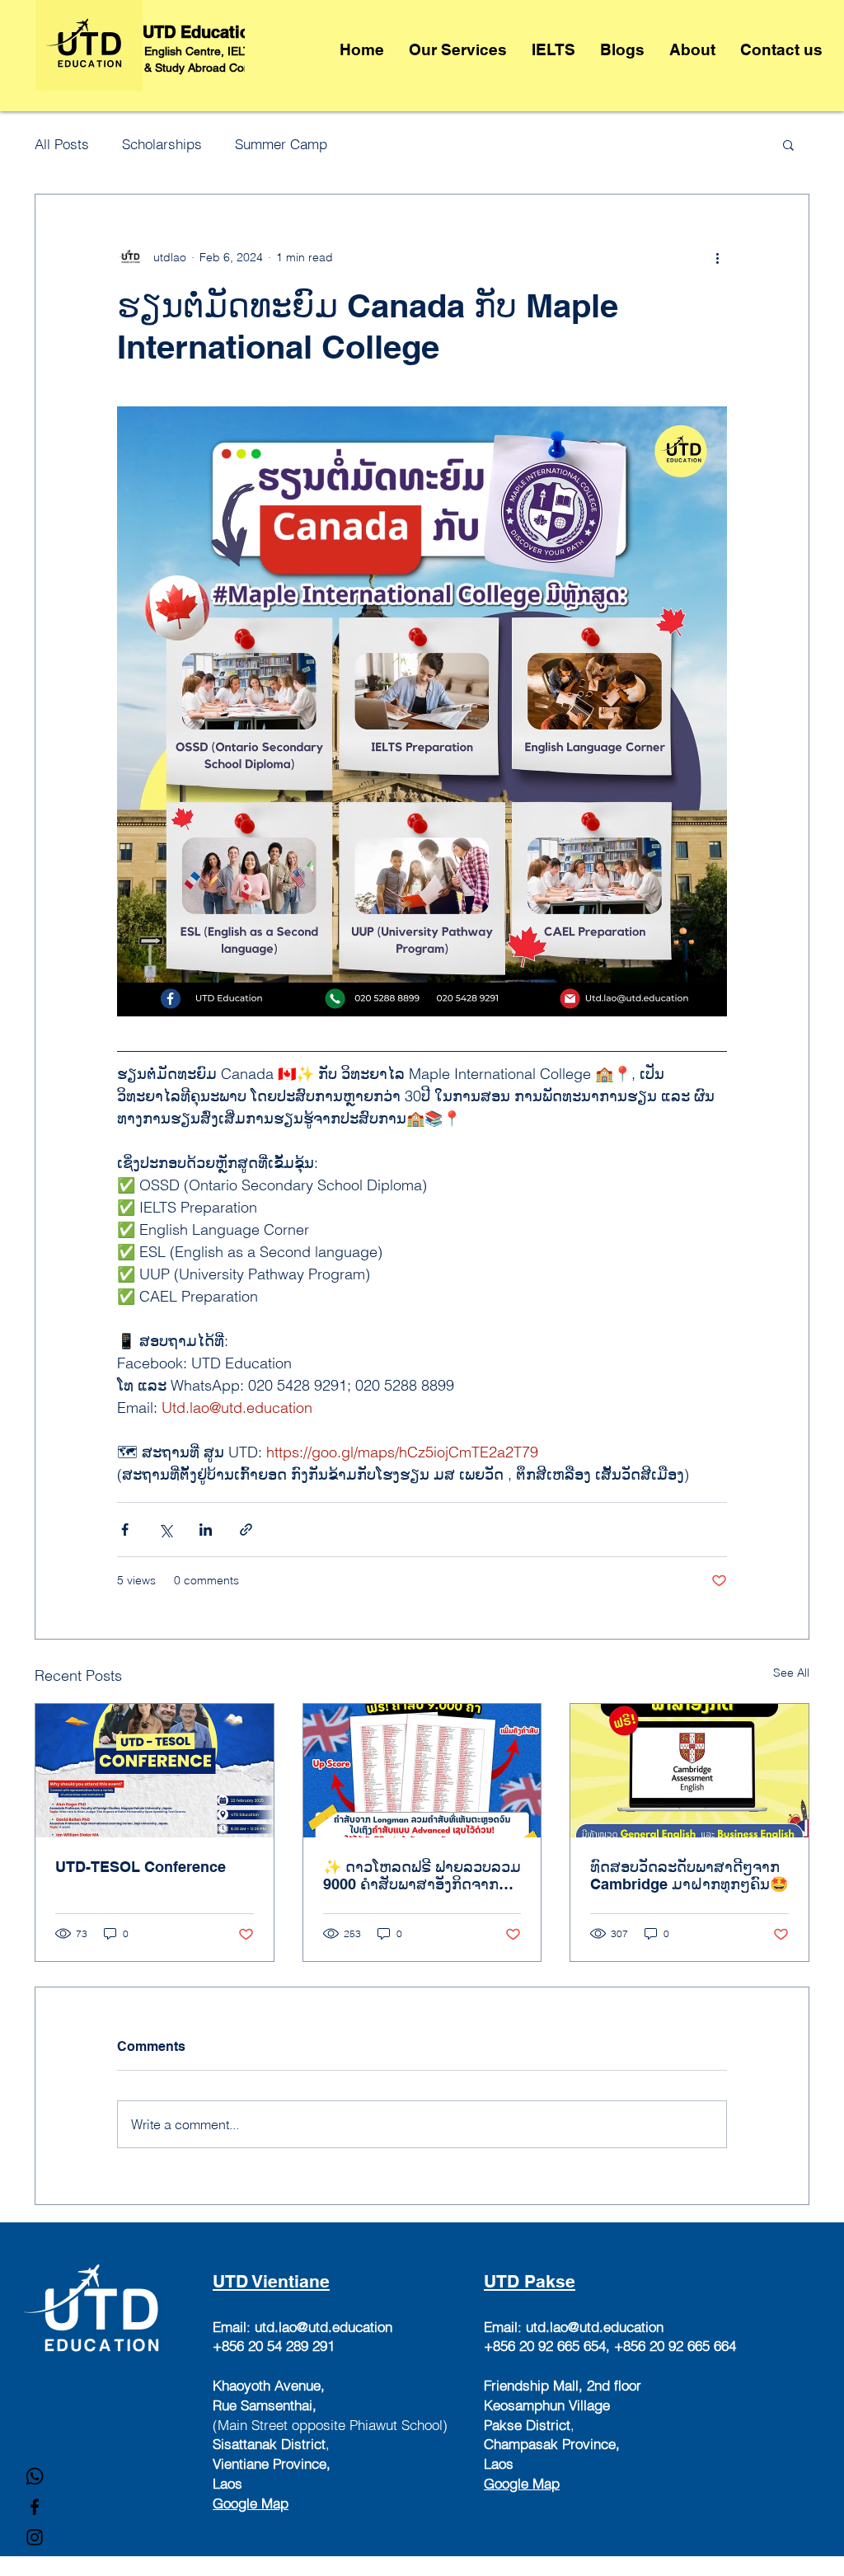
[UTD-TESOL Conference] (155, 1771)
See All (791, 1673)
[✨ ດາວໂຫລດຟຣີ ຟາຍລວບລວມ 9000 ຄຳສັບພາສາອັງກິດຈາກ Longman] (422, 1771)
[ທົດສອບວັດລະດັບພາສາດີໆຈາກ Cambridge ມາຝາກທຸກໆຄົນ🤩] (689, 1771)
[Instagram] (35, 2537)
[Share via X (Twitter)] (165, 1530)
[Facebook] (35, 2507)
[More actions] (717, 257)
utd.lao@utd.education (324, 2327)
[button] (788, 144)
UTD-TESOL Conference (141, 1867)
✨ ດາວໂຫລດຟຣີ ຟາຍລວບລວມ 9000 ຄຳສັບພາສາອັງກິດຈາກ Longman (422, 1875)
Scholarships (162, 144)
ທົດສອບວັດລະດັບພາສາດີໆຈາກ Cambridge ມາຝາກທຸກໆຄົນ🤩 (689, 1875)
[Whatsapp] (35, 2476)
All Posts (62, 144)
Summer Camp (281, 144)
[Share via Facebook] (125, 1530)
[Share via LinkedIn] (206, 1530)
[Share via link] (246, 1530)
